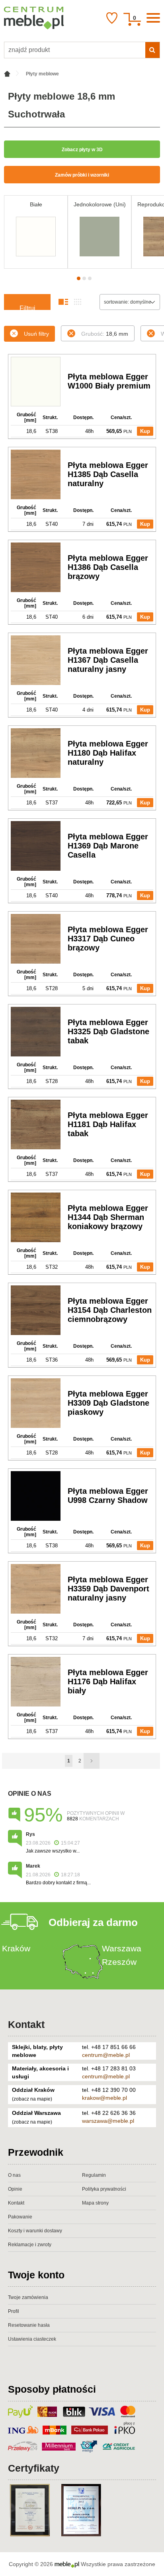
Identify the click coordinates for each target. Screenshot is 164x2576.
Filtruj (27, 307)
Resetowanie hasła (29, 2325)
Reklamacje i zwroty (30, 2245)
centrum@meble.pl (106, 2055)
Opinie (15, 2189)
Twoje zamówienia (28, 2297)
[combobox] (130, 302)
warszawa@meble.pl (108, 2121)
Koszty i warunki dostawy (35, 2231)
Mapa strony (95, 2203)
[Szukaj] (152, 50)
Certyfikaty (34, 2468)
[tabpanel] (36, 232)
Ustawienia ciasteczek (32, 2339)
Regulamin (94, 2175)
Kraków (16, 1948)
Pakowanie (20, 2217)
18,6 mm (105, 334)
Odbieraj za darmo (93, 1922)
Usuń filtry (36, 334)
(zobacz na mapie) (32, 2099)
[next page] (92, 1761)
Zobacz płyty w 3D (82, 150)
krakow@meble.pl (104, 2098)
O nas (14, 2175)
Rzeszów (119, 1962)
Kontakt (26, 2024)
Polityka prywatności (104, 2189)
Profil (14, 2311)
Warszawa (122, 1948)
